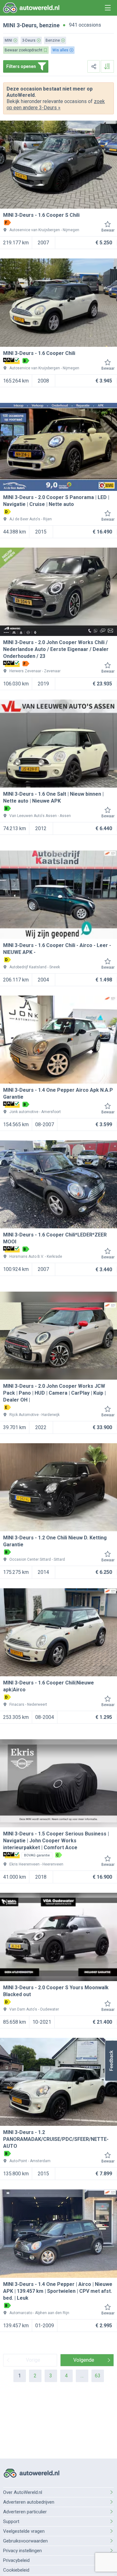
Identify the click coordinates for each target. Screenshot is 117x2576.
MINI (9, 25)
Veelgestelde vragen (24, 2531)
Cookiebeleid (16, 2570)
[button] (111, 2061)
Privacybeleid (16, 2560)
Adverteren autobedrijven (29, 2502)
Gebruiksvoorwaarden (25, 2541)
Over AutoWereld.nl (23, 2492)
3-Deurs (27, 25)
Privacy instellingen (22, 2551)
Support (11, 2521)
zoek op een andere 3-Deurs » (56, 104)
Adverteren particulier (25, 2512)
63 (98, 2376)
